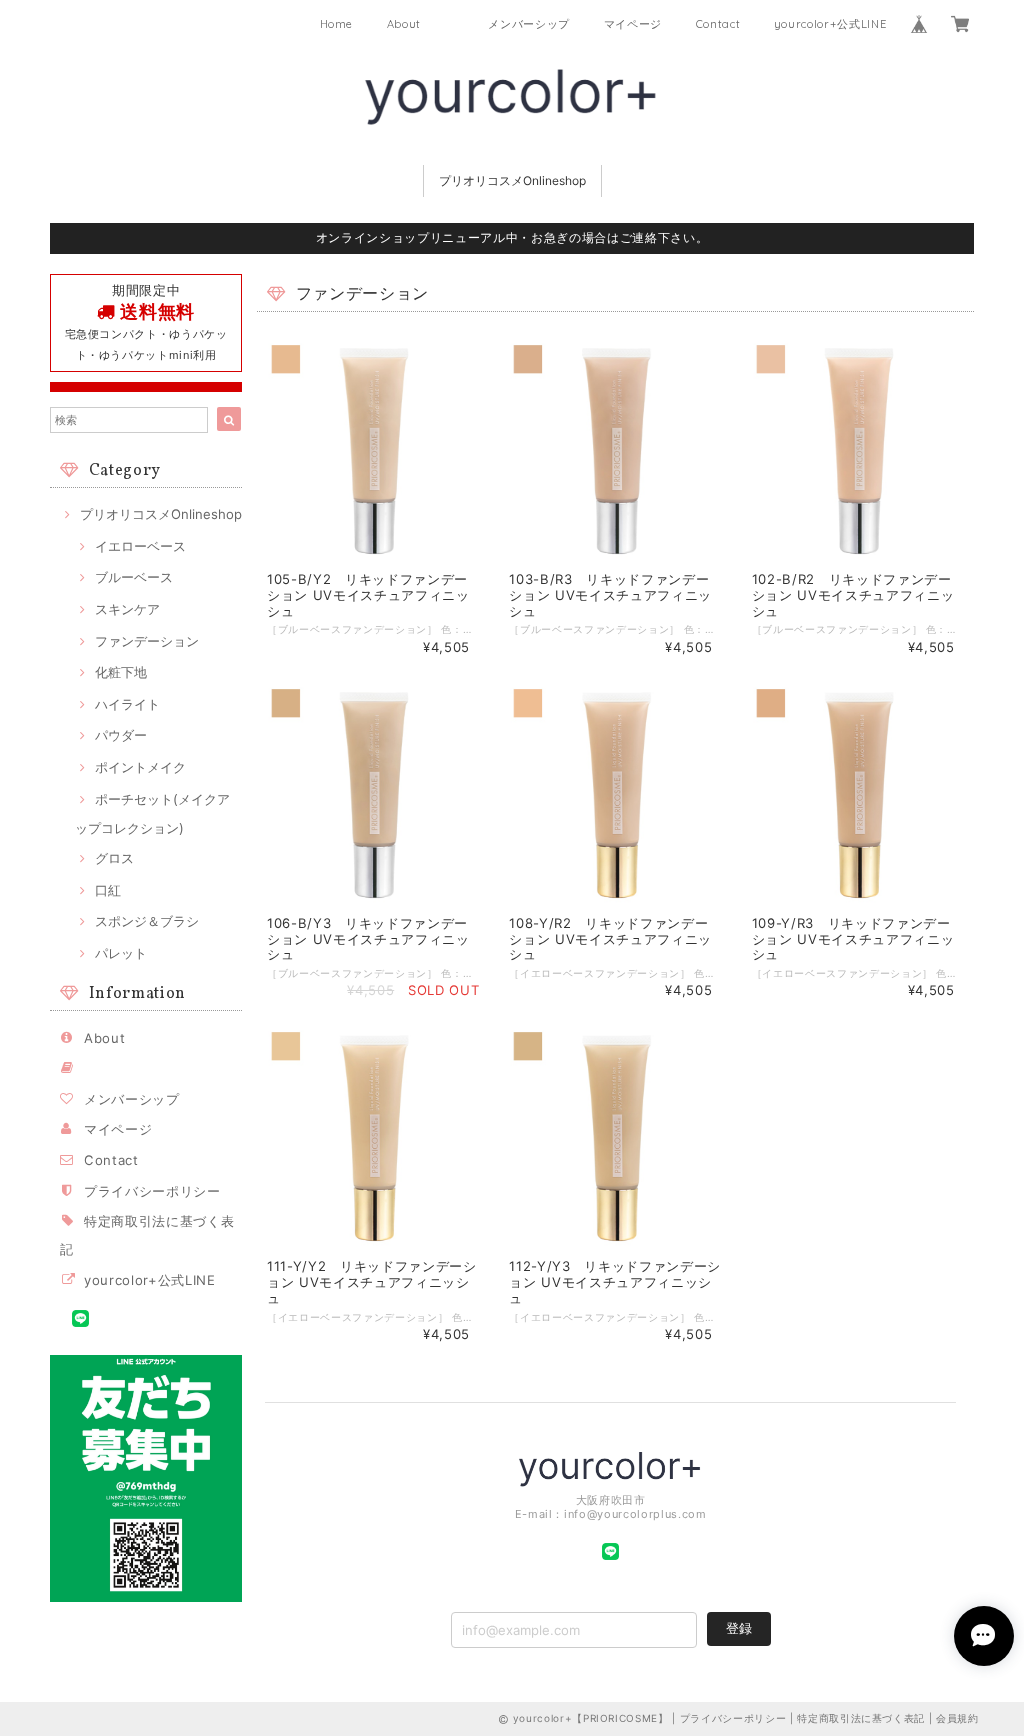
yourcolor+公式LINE (830, 24)
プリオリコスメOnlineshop (512, 180)
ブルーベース (134, 577)
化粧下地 (121, 672)
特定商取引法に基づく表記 (861, 1718)
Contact (718, 24)
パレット (121, 953)
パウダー (121, 735)
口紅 (108, 890)
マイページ (633, 24)
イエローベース (140, 546)
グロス (114, 858)
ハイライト (127, 704)
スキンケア (127, 609)
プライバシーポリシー (152, 1191)
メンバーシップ (529, 24)
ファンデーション (147, 641)
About (404, 24)
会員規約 (957, 1718)
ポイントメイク (140, 767)
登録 (739, 1628)
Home (337, 24)
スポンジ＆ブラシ (147, 921)
